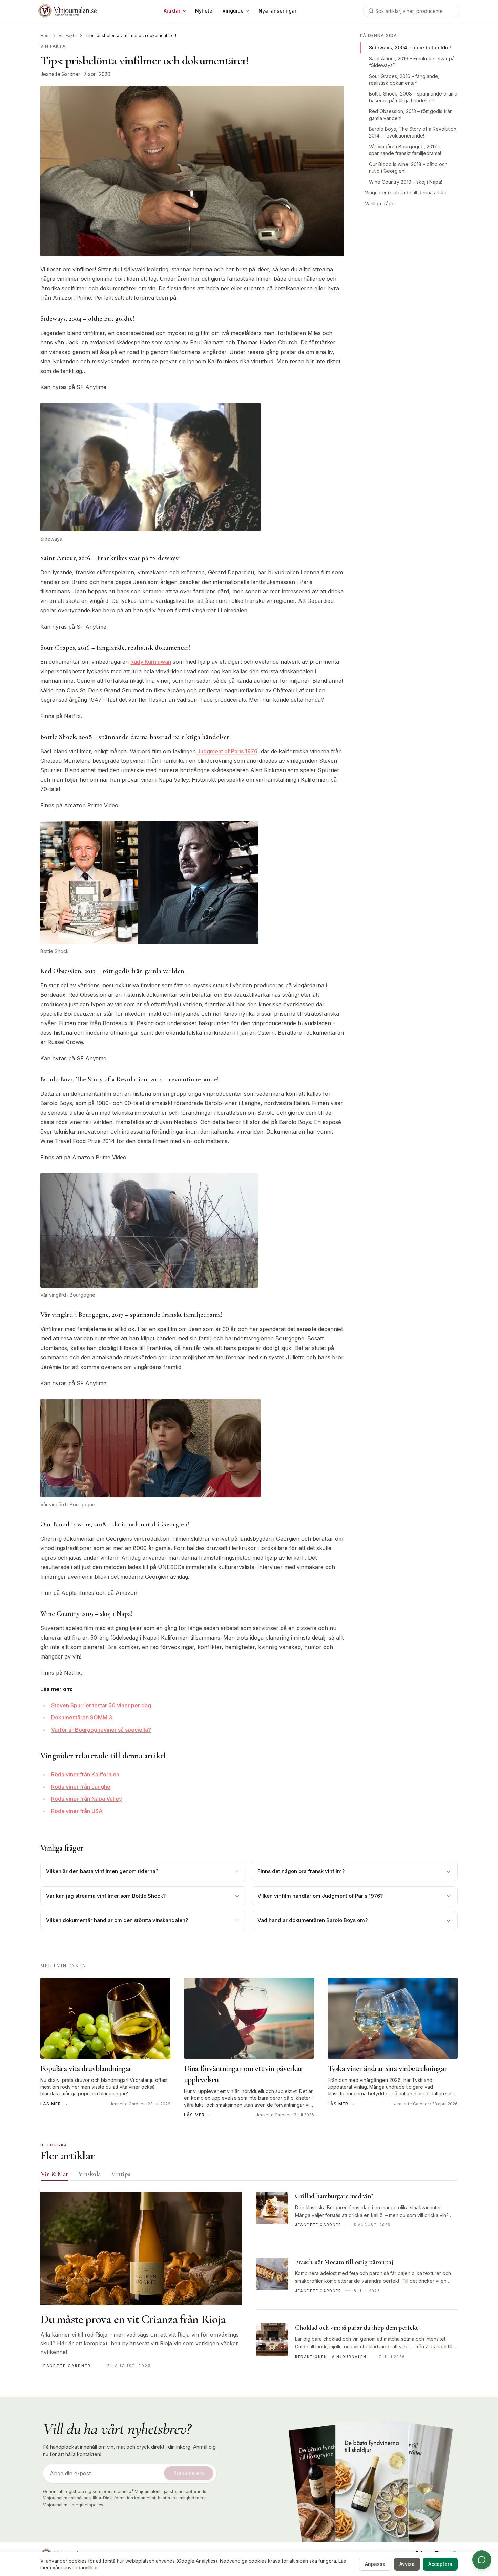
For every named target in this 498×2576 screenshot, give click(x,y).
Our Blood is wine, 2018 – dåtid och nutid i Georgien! (408, 167)
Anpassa (375, 2564)
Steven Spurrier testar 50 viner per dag (101, 1705)
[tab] (54, 2174)
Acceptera (440, 2564)
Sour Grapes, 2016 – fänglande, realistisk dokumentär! (404, 79)
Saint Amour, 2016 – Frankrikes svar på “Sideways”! (412, 62)
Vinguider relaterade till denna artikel (406, 193)
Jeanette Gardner (60, 74)
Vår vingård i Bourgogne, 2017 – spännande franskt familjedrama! (405, 150)
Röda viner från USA (77, 1811)
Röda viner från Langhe (81, 1787)
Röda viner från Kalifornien (85, 1774)
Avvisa (407, 2564)
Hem (45, 35)
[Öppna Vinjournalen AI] (482, 2560)
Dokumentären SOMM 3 (82, 1717)
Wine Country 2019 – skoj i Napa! (406, 182)
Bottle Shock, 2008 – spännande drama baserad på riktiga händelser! (413, 97)
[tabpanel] (249, 2283)
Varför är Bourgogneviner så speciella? (101, 1730)
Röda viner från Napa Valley (87, 1799)
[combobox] (412, 11)
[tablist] (249, 2175)
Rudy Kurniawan (151, 662)
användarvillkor (81, 2567)
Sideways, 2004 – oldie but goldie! (410, 48)
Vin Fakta (68, 35)
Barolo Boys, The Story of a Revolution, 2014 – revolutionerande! (413, 132)
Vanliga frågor (381, 203)
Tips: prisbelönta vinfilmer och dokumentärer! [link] (131, 35)
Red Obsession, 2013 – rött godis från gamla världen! (411, 115)
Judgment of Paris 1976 (227, 751)
